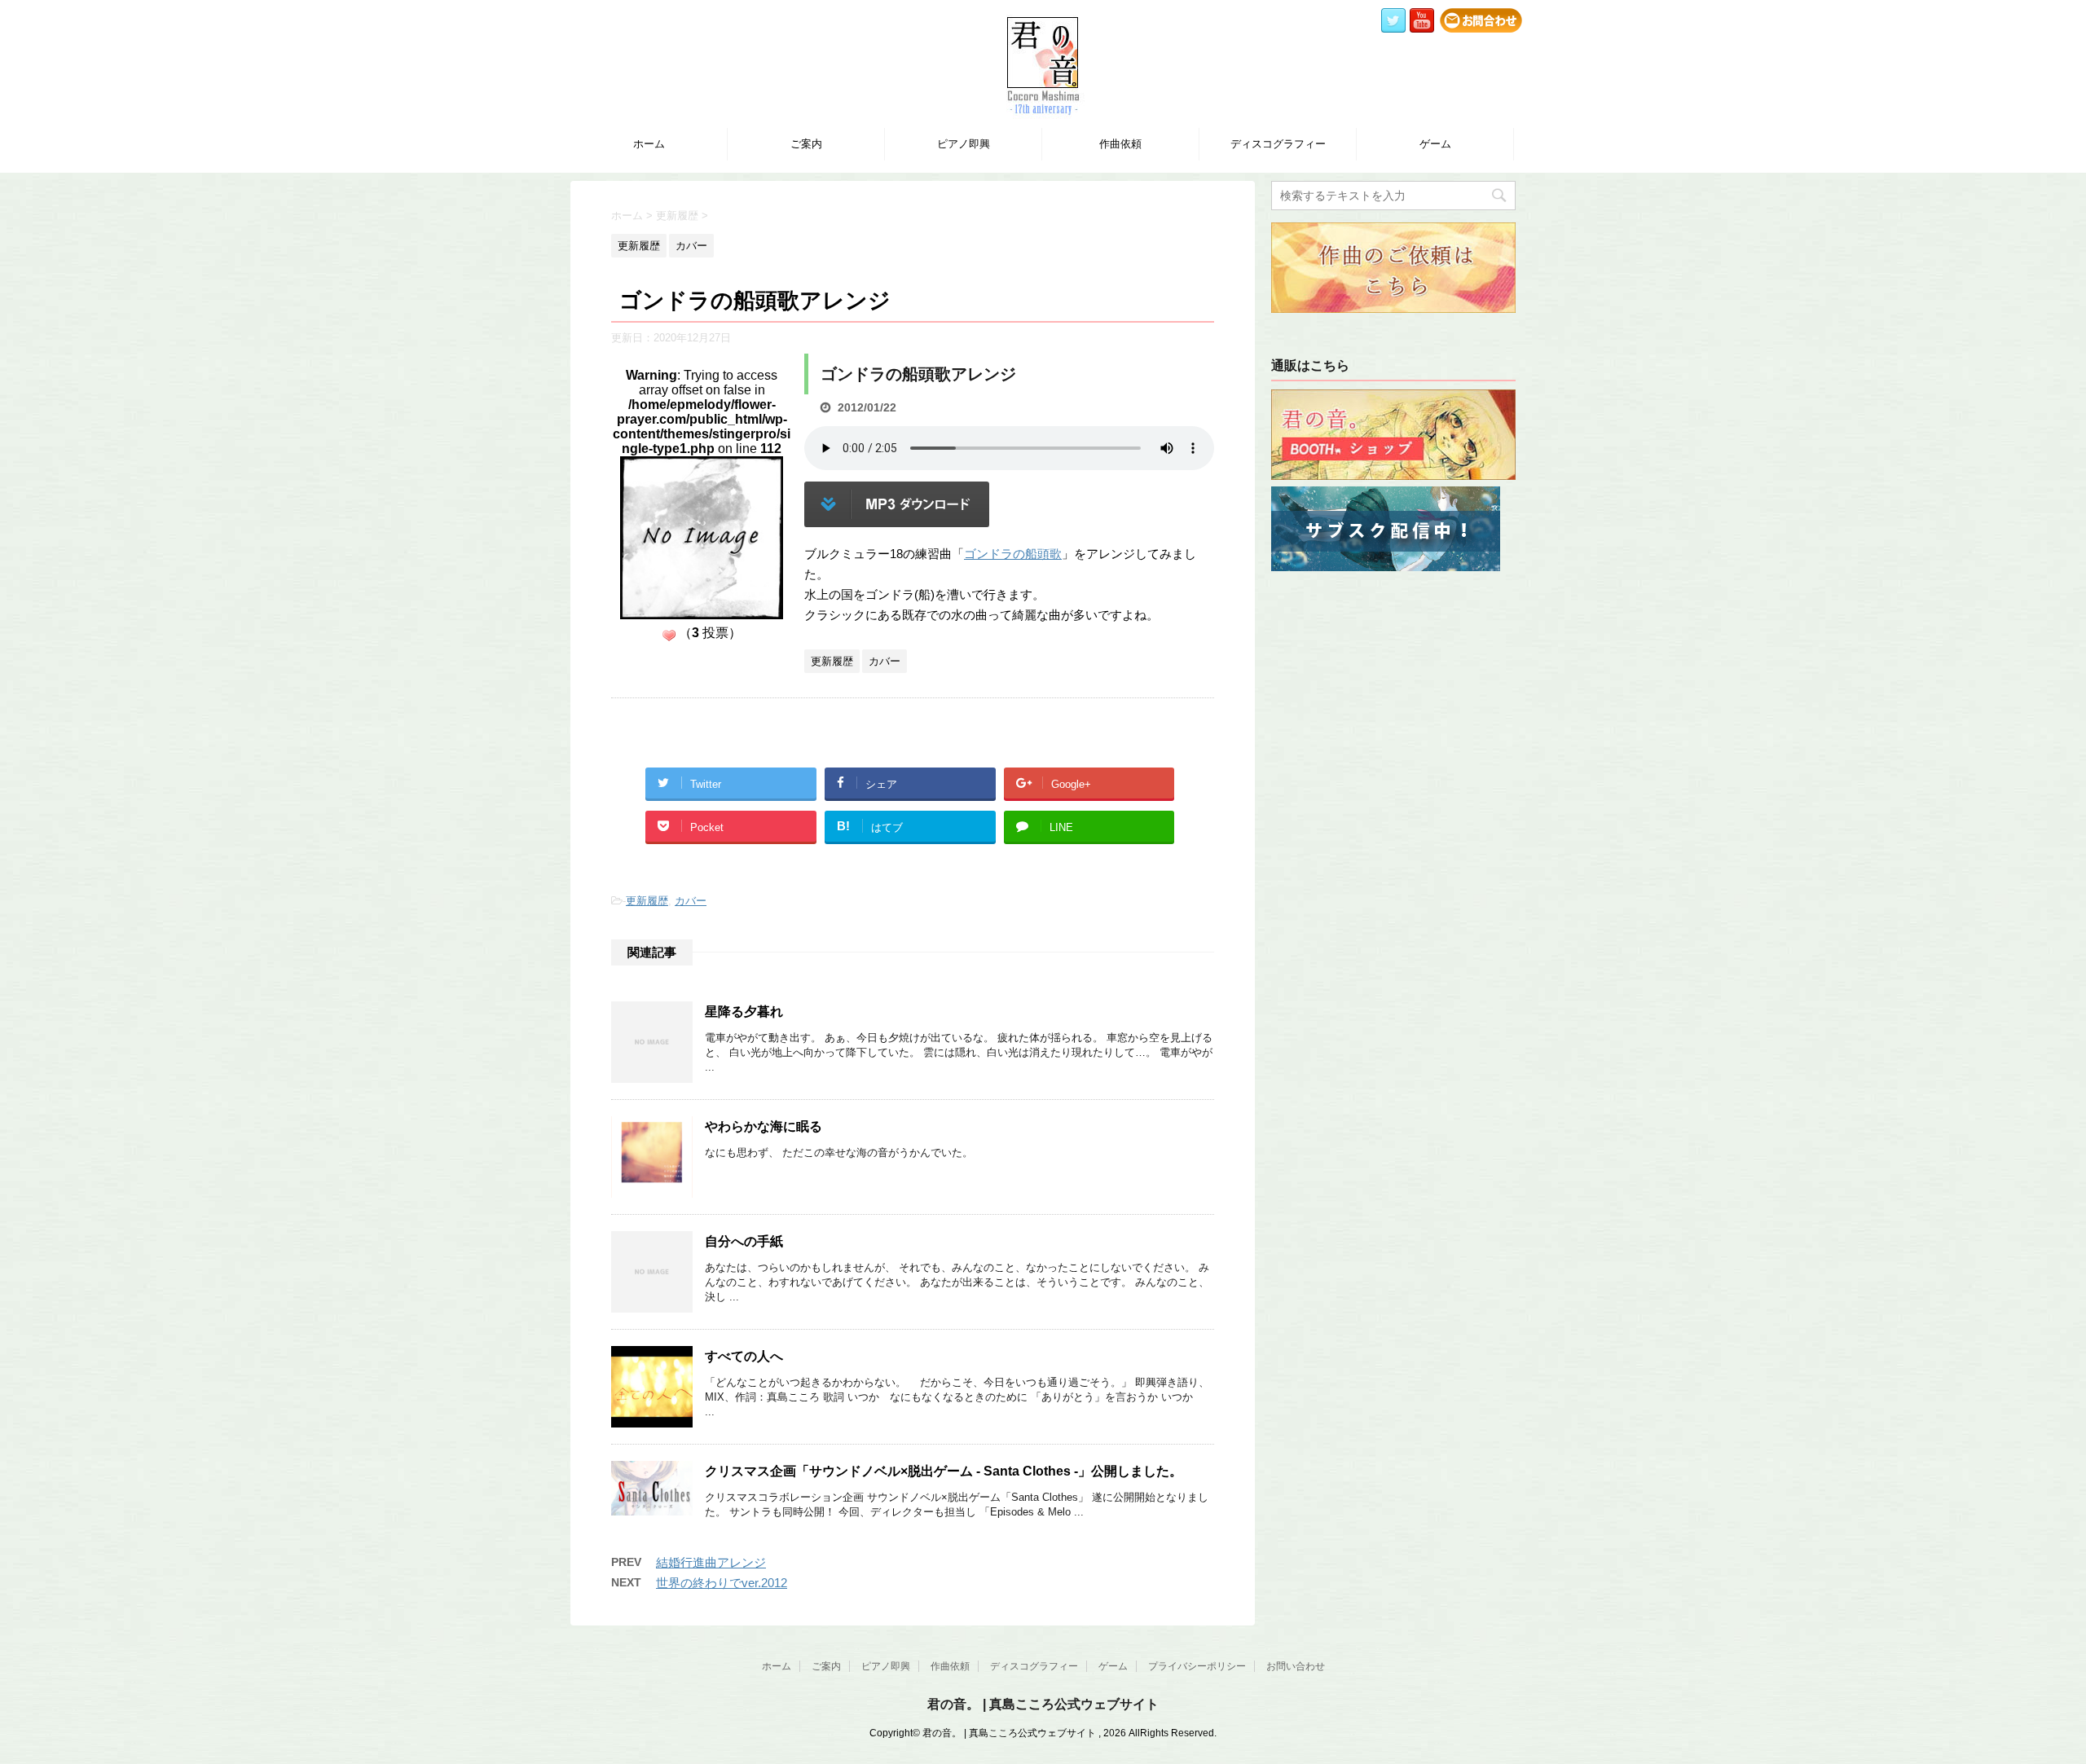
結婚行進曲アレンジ (711, 1562)
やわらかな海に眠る (764, 1126)
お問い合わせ (1296, 1666)
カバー (691, 901)
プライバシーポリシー (1197, 1666)
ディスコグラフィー (1278, 144)
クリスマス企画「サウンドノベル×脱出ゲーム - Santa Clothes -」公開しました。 (944, 1471)
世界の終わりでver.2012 (722, 1583)
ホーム (649, 144)
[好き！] (669, 636)
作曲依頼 (1120, 144)
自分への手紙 (744, 1241)
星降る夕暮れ (744, 1012)
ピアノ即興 (964, 144)
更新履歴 (647, 901)
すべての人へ (744, 1356)
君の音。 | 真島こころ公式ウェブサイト (1043, 1704)
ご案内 (806, 144)
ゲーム (1435, 144)
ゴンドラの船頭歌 (1013, 554)
